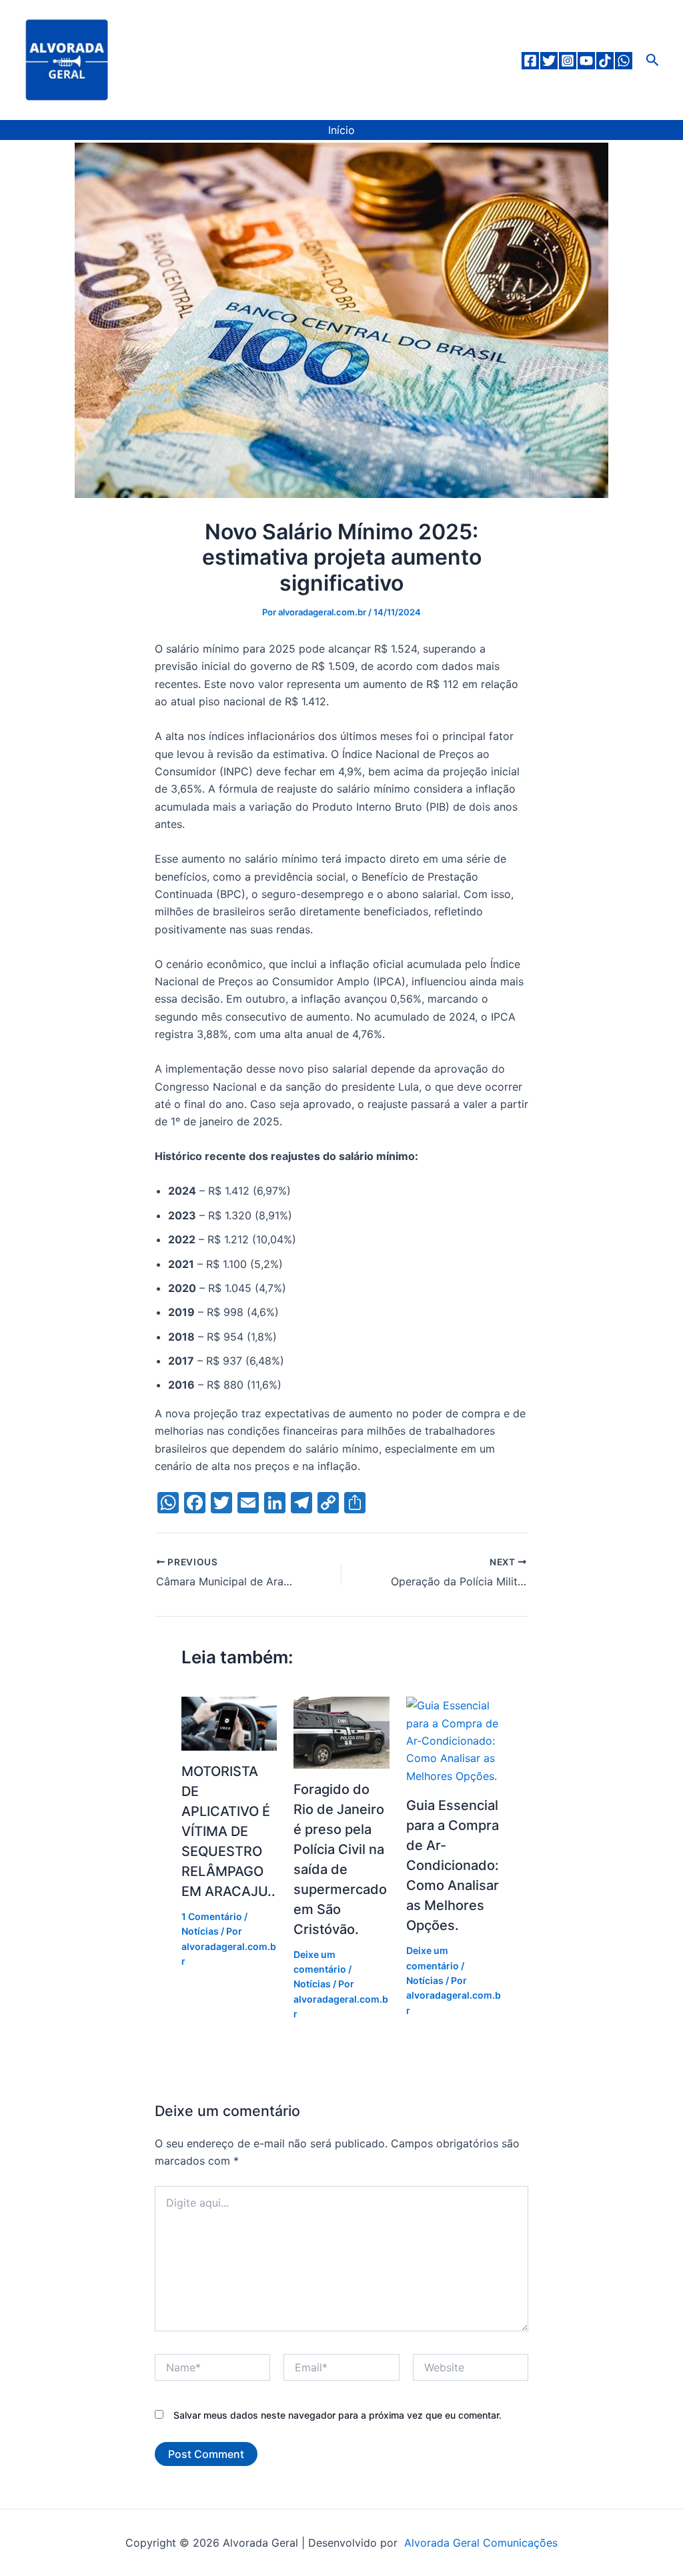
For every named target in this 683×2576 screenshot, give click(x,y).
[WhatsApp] (624, 61)
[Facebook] (530, 61)
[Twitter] (549, 61)
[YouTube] (586, 61)
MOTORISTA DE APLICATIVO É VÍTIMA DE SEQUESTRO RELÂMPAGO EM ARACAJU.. (228, 1831)
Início (341, 130)
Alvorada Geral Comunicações (479, 2543)
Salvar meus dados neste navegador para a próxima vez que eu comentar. (337, 2415)
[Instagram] (568, 61)
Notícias (200, 1931)
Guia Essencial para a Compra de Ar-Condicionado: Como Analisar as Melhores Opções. (453, 1865)
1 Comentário (212, 1916)
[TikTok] (605, 61)
